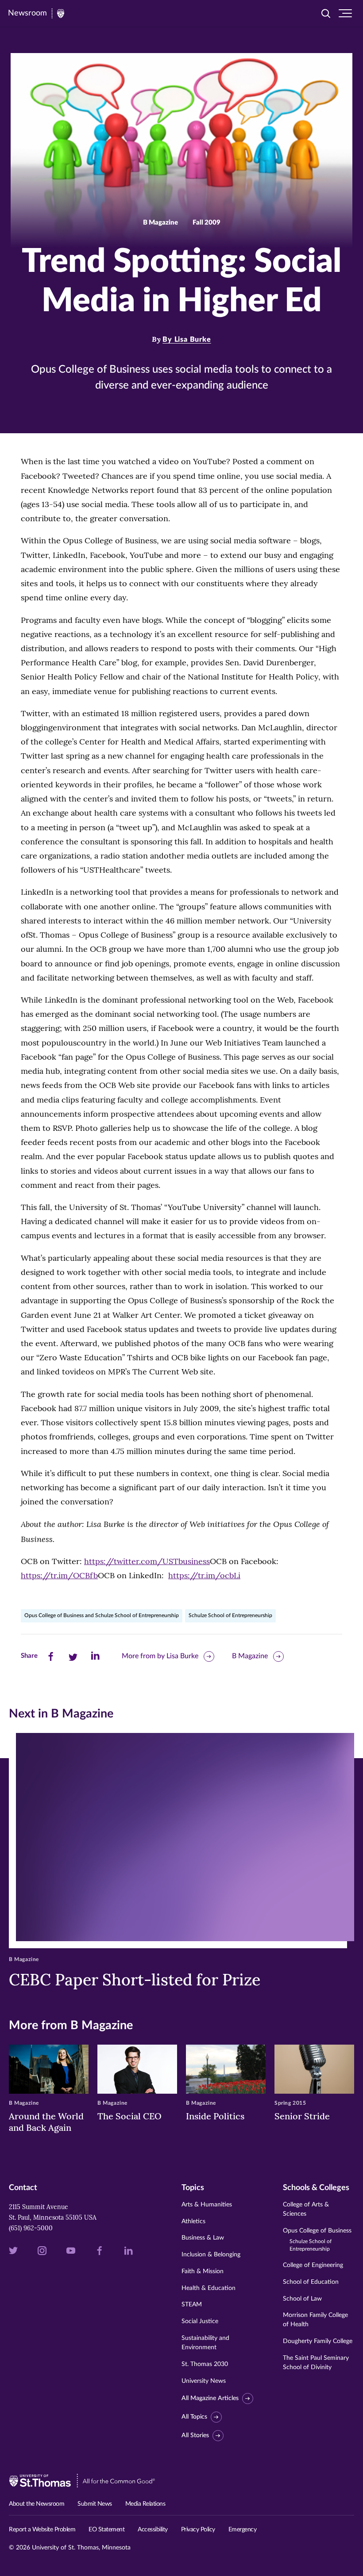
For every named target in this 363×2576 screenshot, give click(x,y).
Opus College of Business (317, 2240)
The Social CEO (129, 2116)
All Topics (194, 2417)
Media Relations (145, 2504)
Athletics (193, 2221)
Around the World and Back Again (46, 2122)
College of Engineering (313, 2265)
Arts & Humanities (207, 2205)
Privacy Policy (198, 2530)
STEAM (192, 2305)
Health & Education (209, 2288)
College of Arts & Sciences (306, 2209)
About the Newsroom (37, 2504)
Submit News (95, 2504)
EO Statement (106, 2530)
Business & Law (203, 2238)
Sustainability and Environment (205, 2343)
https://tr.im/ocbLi (204, 1575)
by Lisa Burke (187, 340)
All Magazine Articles (210, 2398)
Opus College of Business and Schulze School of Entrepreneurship (102, 1615)
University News (204, 2381)
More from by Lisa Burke (160, 1656)
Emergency (243, 2530)
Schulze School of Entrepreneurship (230, 1615)
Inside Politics (215, 2116)
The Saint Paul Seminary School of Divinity (316, 2363)
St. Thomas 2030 (205, 2364)
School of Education (311, 2282)
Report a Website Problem (42, 2530)
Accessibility (153, 2530)
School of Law (302, 2299)
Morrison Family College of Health (315, 2320)
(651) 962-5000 (31, 2228)
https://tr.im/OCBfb (59, 1575)
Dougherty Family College (318, 2341)
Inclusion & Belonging (211, 2255)
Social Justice (200, 2321)
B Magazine (250, 1656)
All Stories (195, 2435)
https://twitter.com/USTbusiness (147, 1561)
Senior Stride (302, 2116)
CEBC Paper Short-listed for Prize (135, 1980)
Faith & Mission (203, 2271)
